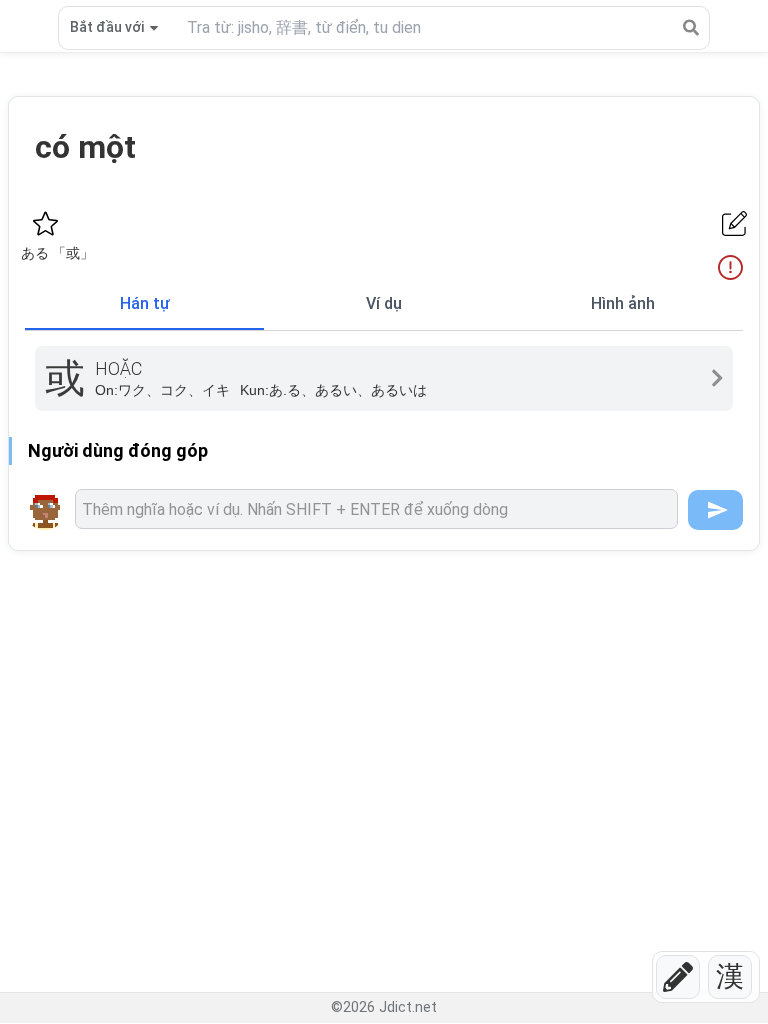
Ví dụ (384, 303)
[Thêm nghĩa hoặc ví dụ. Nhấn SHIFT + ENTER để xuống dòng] (376, 509)
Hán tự (145, 303)
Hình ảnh (623, 303)
